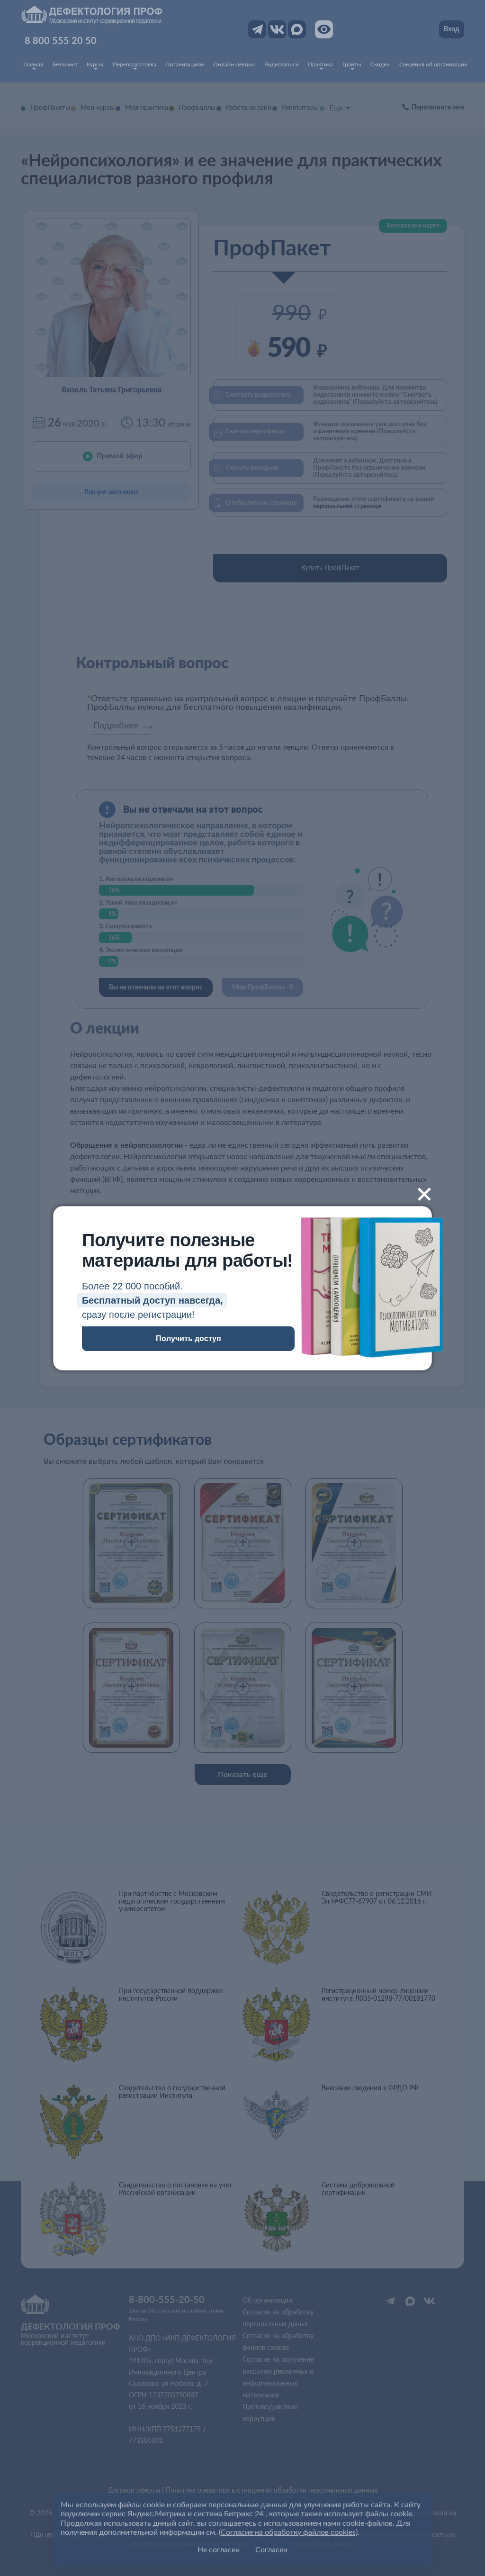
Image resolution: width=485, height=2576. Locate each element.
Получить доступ (189, 1338)
